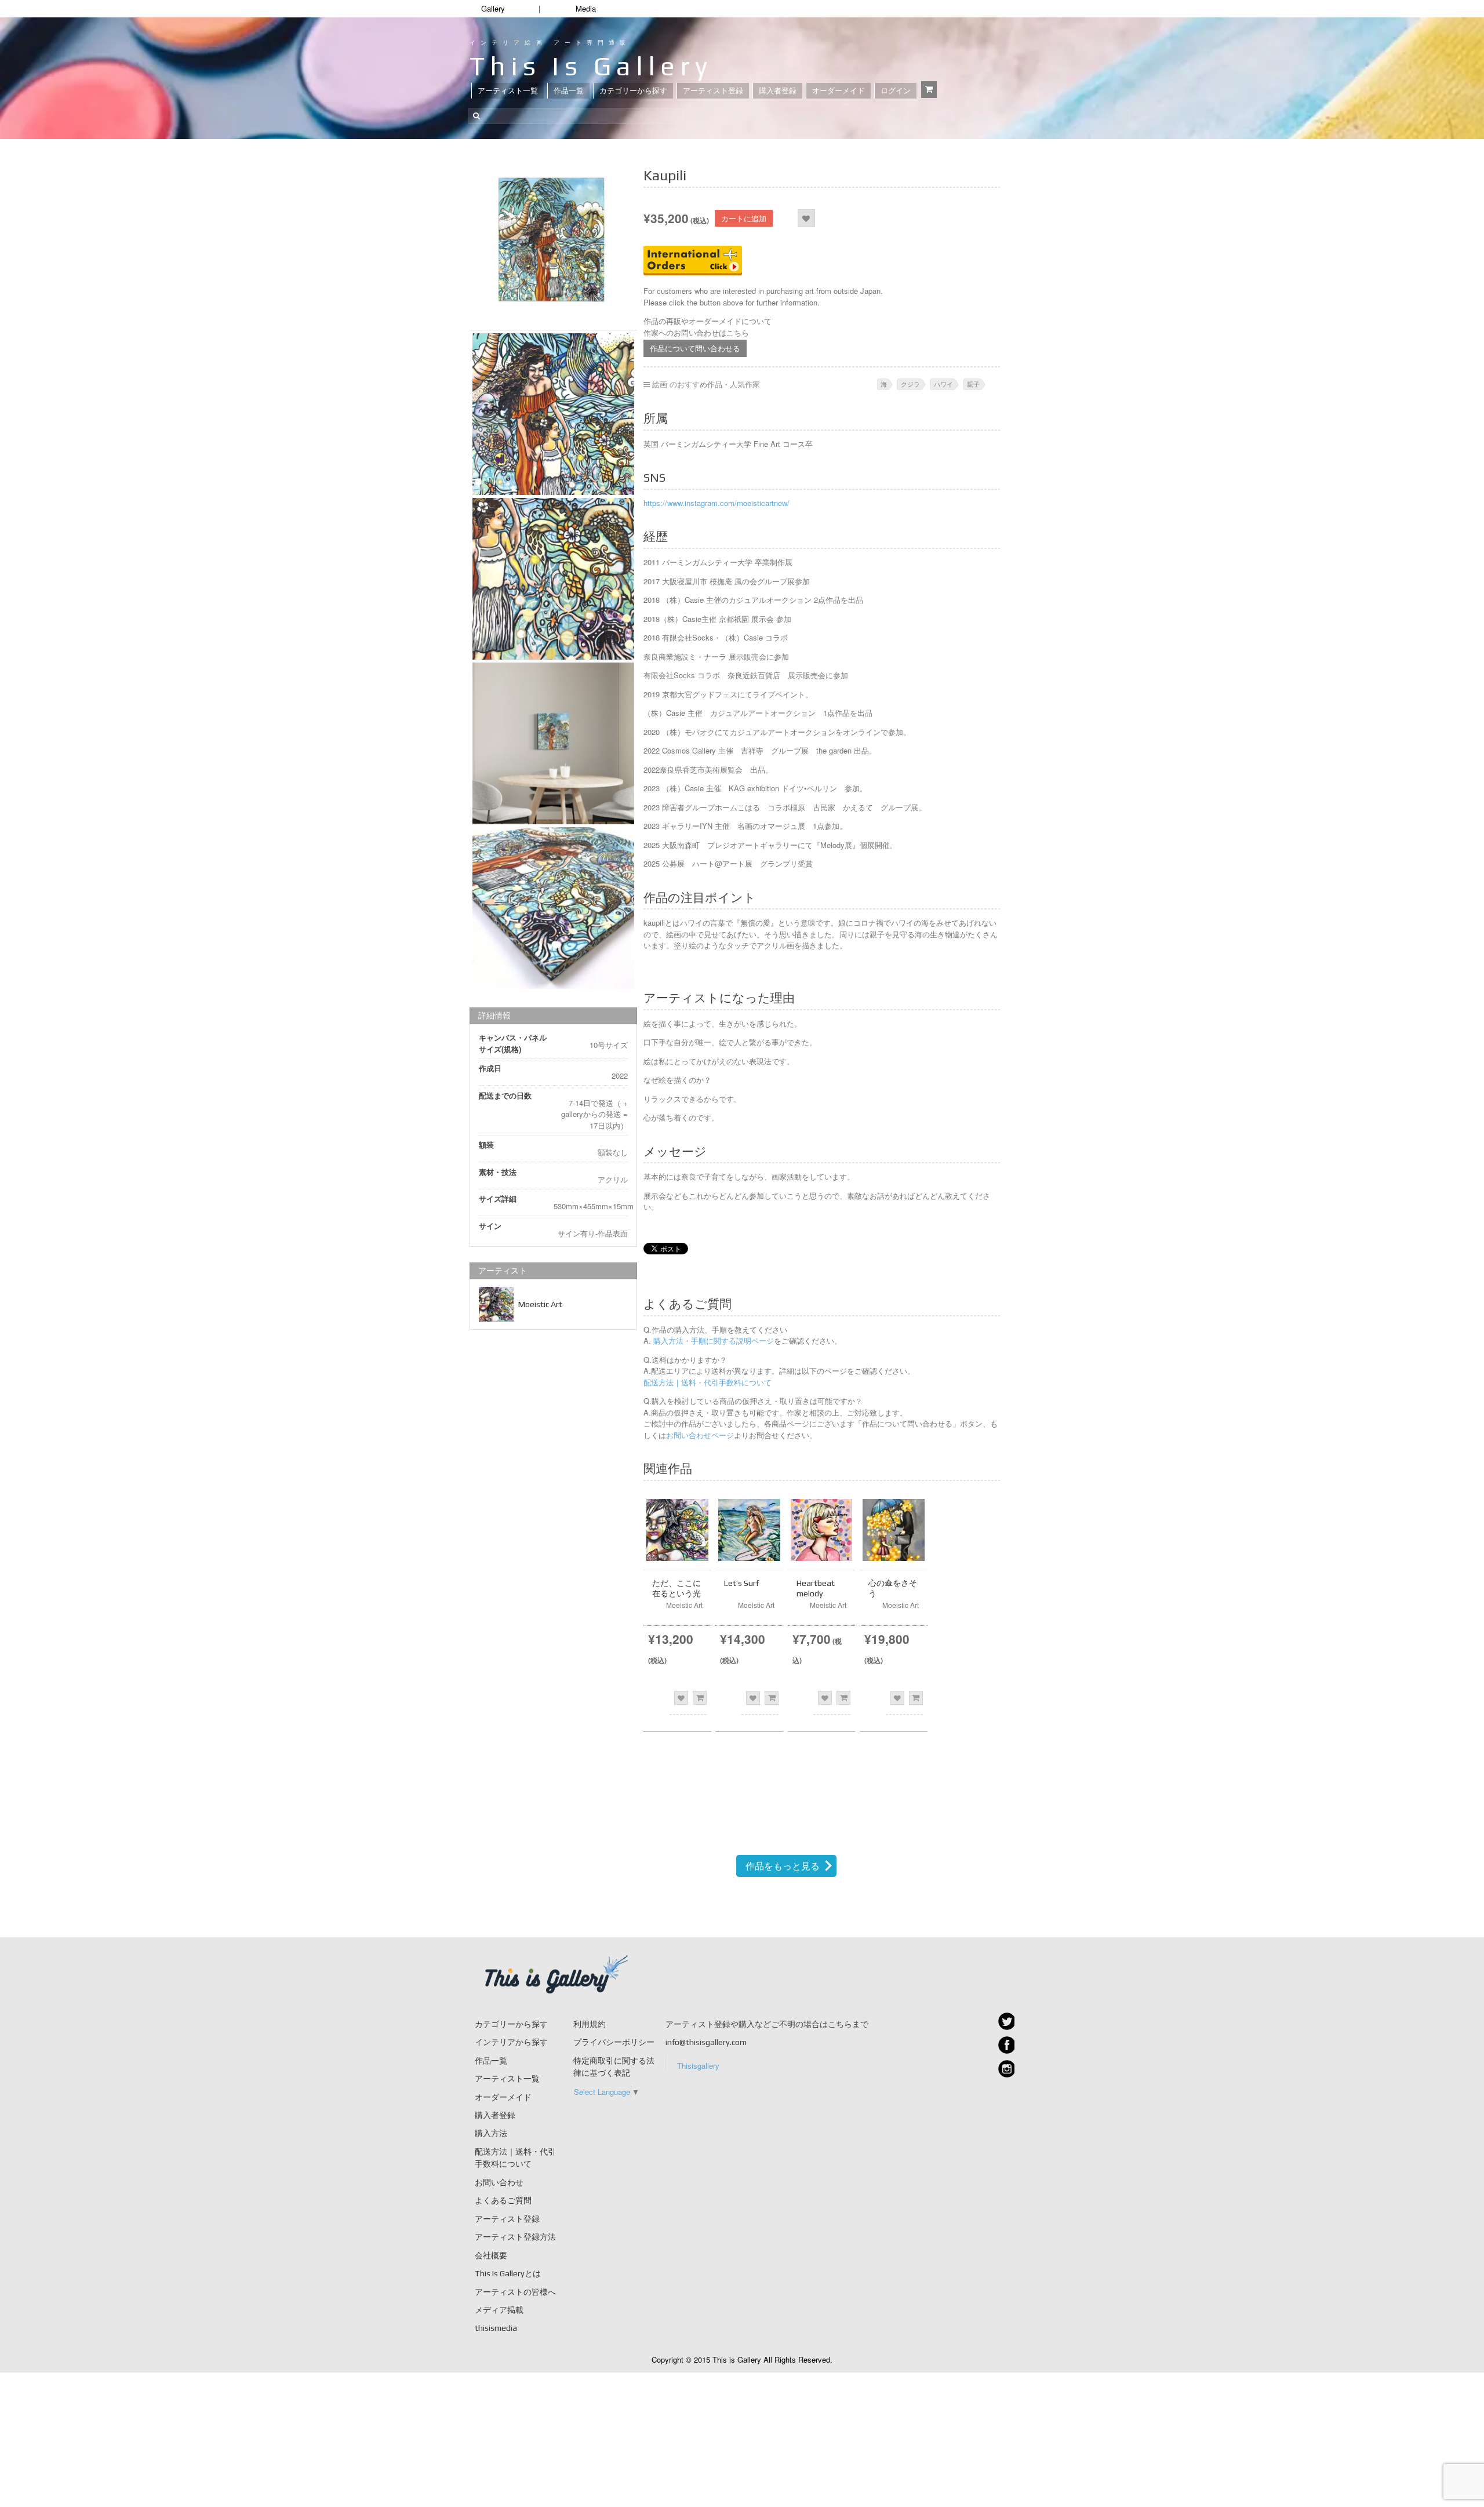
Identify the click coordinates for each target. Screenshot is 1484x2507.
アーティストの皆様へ (515, 2292)
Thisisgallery (698, 2066)
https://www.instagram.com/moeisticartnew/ (716, 503)
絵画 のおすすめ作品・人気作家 (706, 384)
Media (586, 8)
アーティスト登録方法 (515, 2237)
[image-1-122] (553, 579)
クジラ (910, 384)
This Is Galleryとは (508, 2273)
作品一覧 (569, 91)
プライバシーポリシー (614, 2042)
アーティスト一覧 (508, 91)
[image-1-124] (553, 743)
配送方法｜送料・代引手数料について (708, 1382)
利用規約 (590, 2024)
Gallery (493, 8)
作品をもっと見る (783, 1866)
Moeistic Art (540, 1304)
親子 (973, 384)
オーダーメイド (839, 91)
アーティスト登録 (713, 91)
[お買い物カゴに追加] (700, 1698)
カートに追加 (744, 218)
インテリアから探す (511, 2042)
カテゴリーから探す (633, 91)
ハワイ (943, 384)
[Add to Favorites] (806, 218)
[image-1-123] (553, 908)
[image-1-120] (553, 240)
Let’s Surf (741, 1583)
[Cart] (929, 90)
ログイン (896, 91)
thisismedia (496, 2328)
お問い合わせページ (700, 1435)
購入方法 (491, 2133)
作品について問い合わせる (695, 348)
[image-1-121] (553, 414)
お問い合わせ (499, 2182)
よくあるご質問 (503, 2200)
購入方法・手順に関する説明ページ (712, 1340)
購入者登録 (778, 91)
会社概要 (491, 2255)
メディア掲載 (499, 2310)
